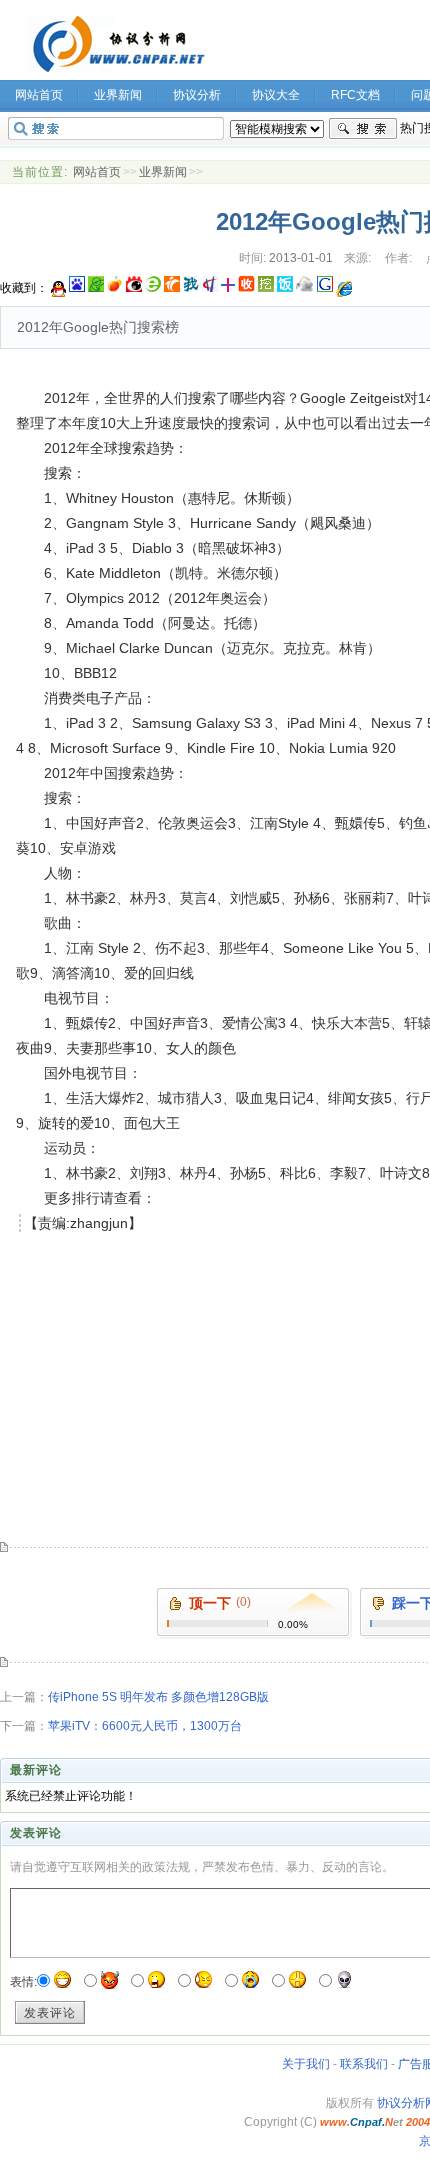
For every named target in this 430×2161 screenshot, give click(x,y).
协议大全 (276, 95)
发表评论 (50, 2013)
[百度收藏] (77, 288)
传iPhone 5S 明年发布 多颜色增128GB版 (158, 1697)
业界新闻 (118, 95)
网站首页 (97, 172)
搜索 (363, 129)
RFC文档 (355, 95)
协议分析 (197, 95)
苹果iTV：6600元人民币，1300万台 (145, 1726)
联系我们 (364, 2064)
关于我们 (306, 2064)
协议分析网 (116, 44)
